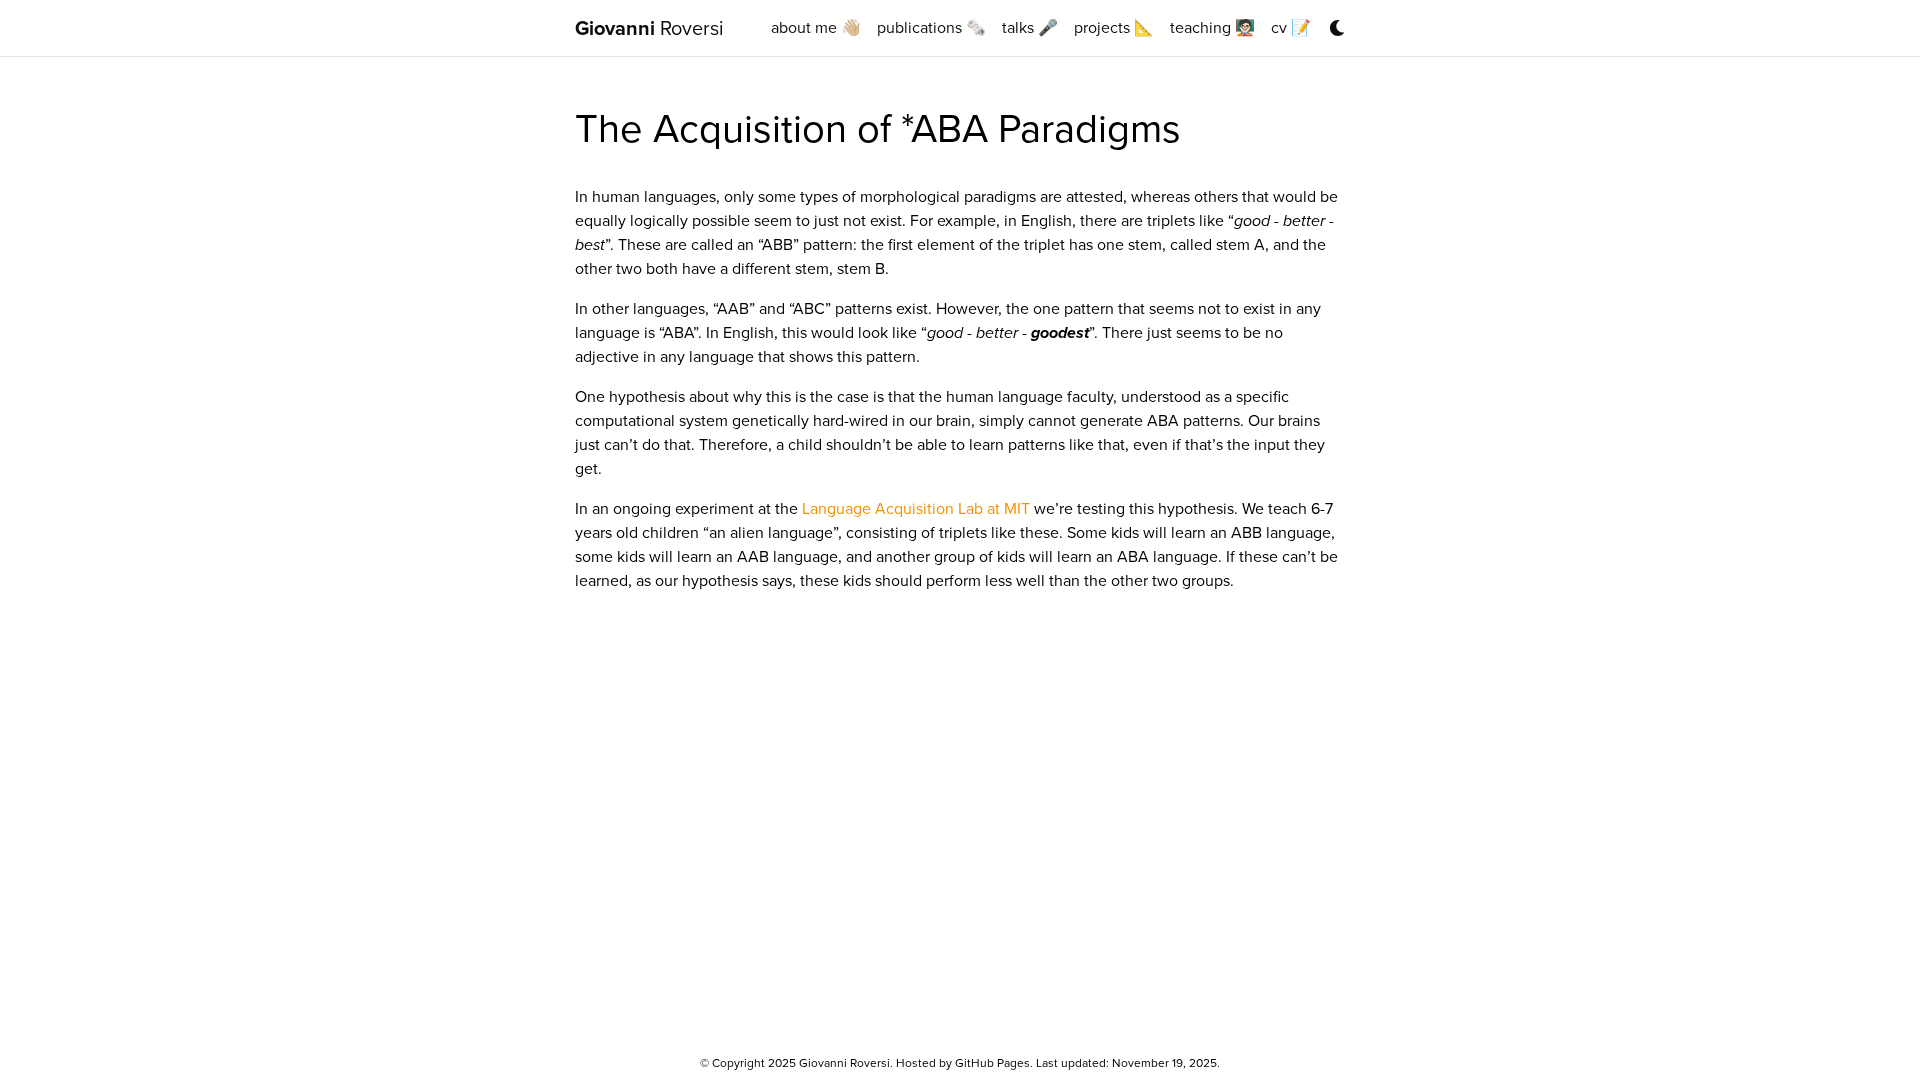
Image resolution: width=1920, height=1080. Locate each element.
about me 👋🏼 (816, 27)
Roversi (649, 28)
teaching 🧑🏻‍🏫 (1212, 27)
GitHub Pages (992, 1063)
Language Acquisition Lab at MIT (916, 508)
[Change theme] (1332, 22)
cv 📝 (1291, 27)
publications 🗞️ (931, 27)
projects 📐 (1114, 27)
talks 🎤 (1030, 27)
